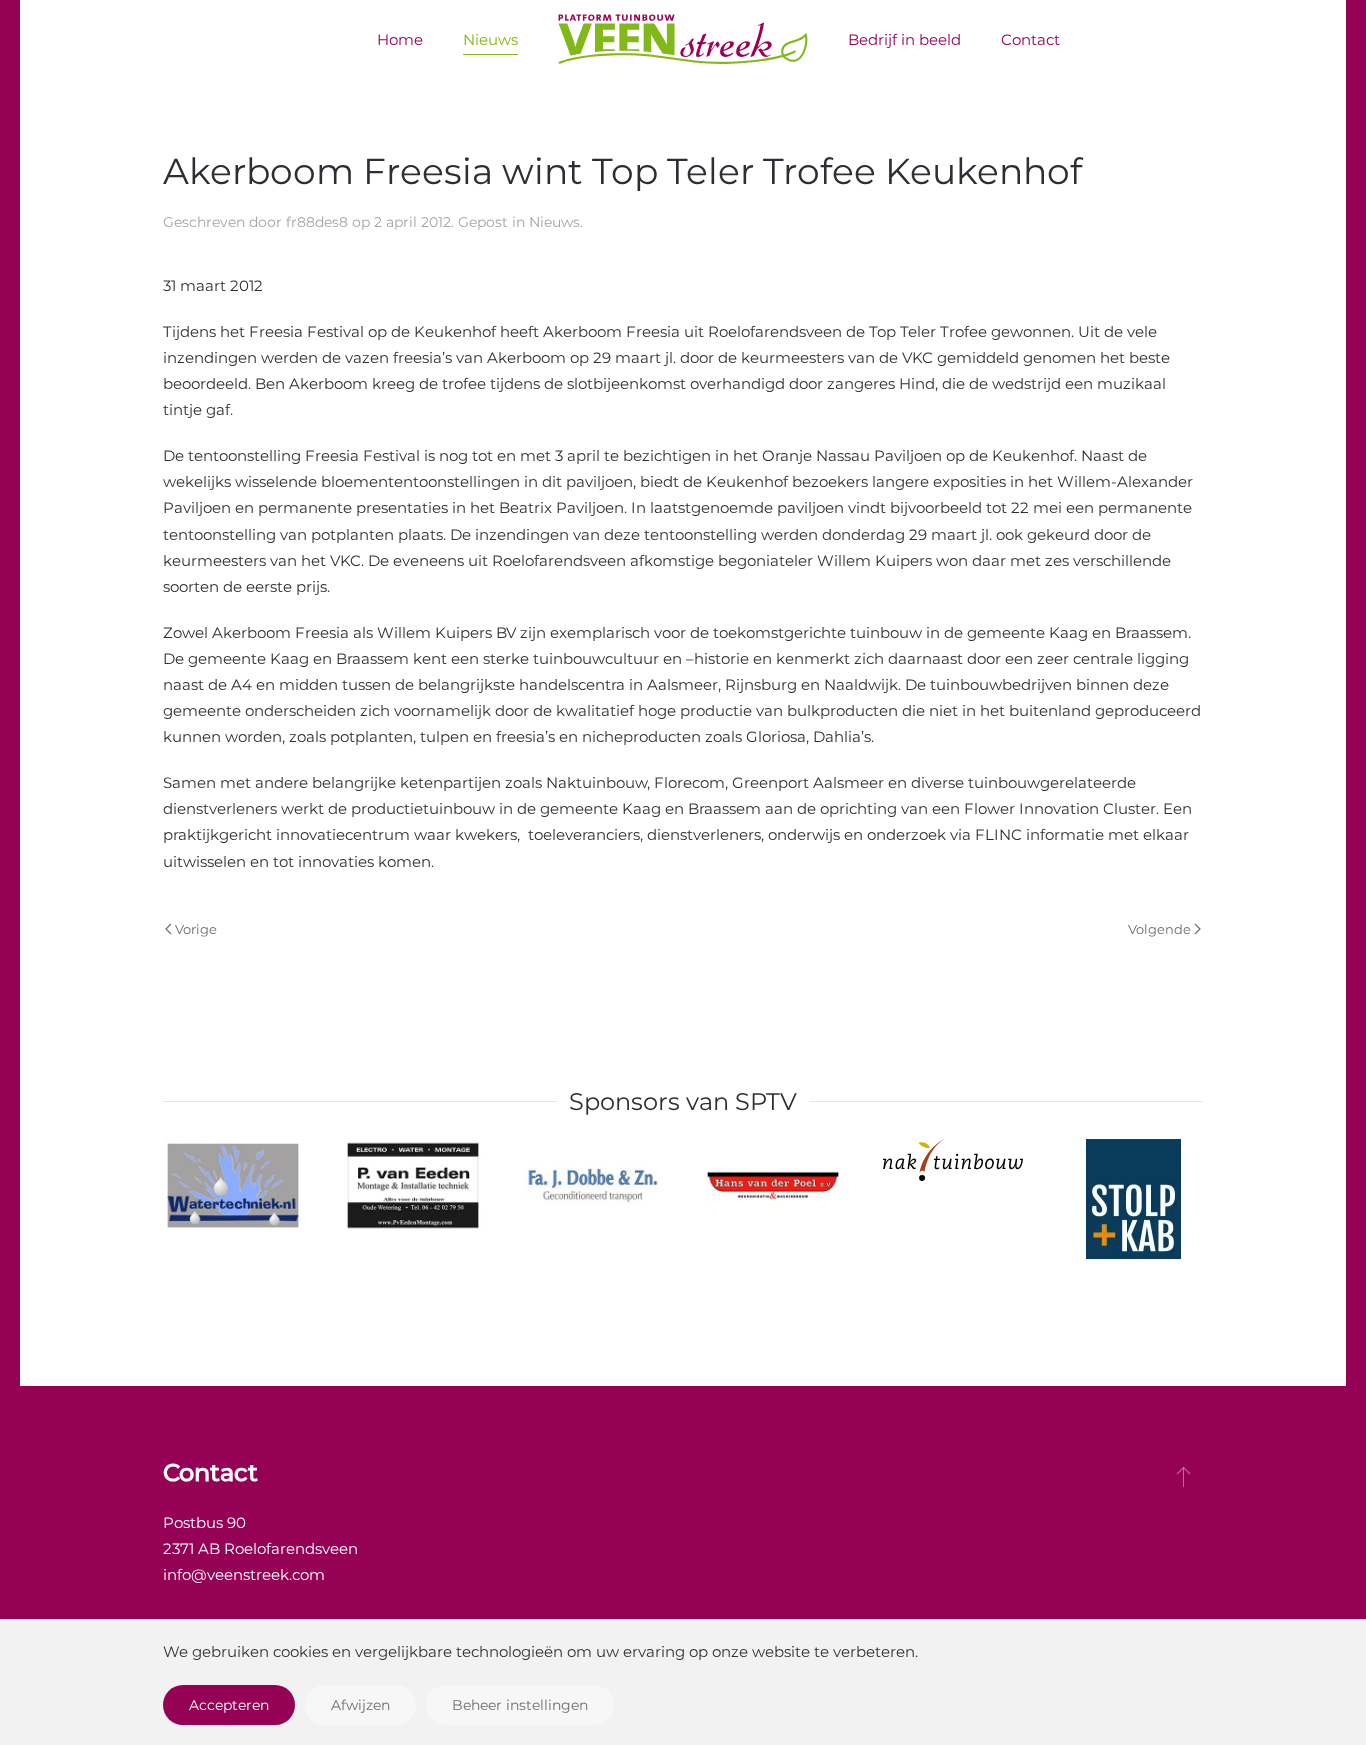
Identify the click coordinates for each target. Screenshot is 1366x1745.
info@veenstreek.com (244, 1574)
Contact (1030, 39)
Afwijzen (360, 1705)
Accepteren (229, 1705)
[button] (1183, 1476)
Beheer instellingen (520, 1705)
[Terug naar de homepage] (683, 40)
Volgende (1159, 929)
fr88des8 (317, 222)
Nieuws (490, 39)
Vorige (196, 929)
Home (400, 39)
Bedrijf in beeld (904, 39)
